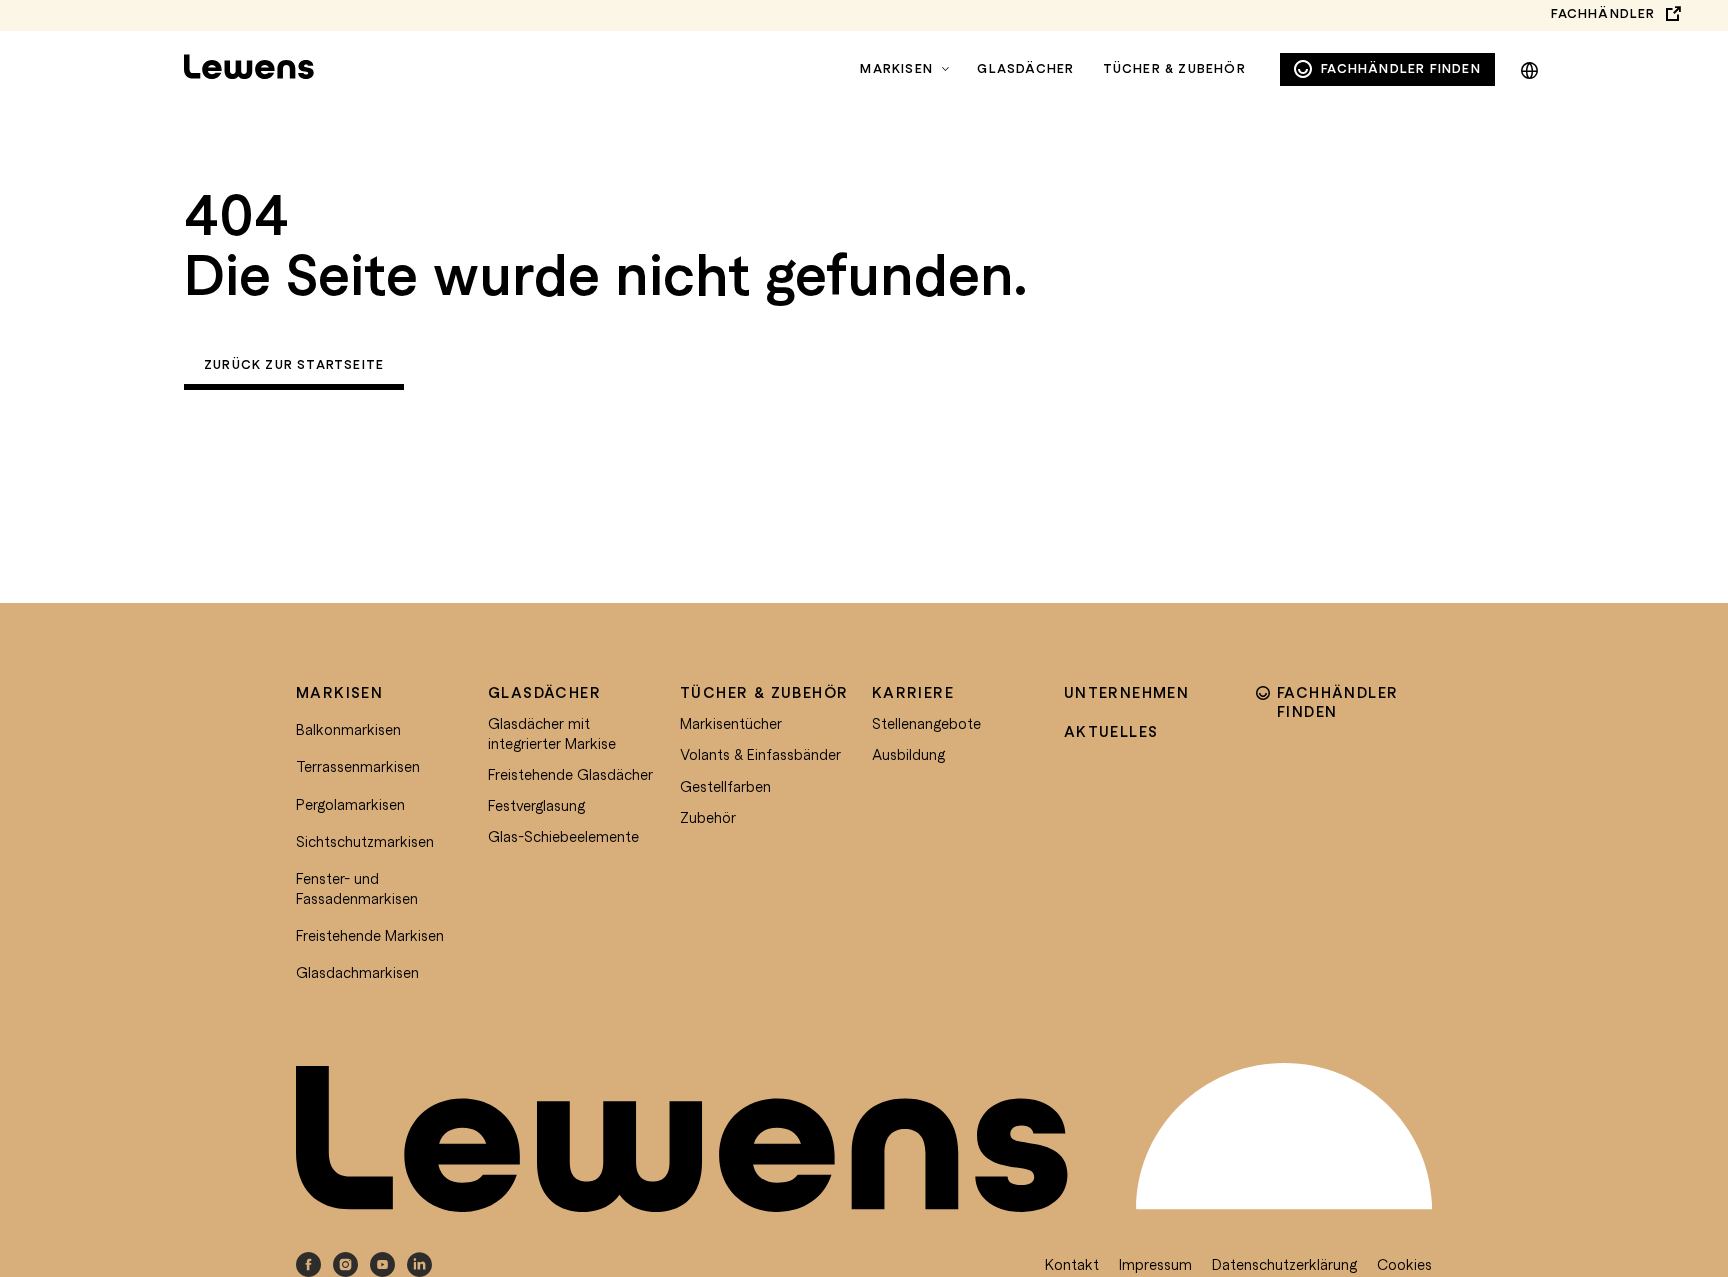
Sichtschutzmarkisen (365, 841)
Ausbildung (908, 754)
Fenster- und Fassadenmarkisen (357, 888)
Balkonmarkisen (348, 729)
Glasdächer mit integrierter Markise (552, 733)
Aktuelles (1111, 731)
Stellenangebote (926, 723)
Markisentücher (731, 723)
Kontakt (1072, 1264)
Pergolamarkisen (350, 804)
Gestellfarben (725, 786)
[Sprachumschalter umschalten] (1529, 67)
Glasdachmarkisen (357, 972)
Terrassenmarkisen (358, 766)
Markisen (896, 68)
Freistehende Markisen (370, 935)
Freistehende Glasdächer (570, 774)
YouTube (382, 1264)
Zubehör (708, 817)
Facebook (308, 1264)
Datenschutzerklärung (1284, 1264)
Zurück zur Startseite (294, 364)
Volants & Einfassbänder (760, 754)
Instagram (345, 1264)
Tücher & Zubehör (1174, 68)
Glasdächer (1025, 68)
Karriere (913, 692)
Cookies (1404, 1264)
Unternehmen (1126, 692)
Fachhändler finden (1401, 69)
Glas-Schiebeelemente (563, 836)
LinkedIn (419, 1264)
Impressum (1155, 1264)
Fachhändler (1603, 13)
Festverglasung (536, 805)
